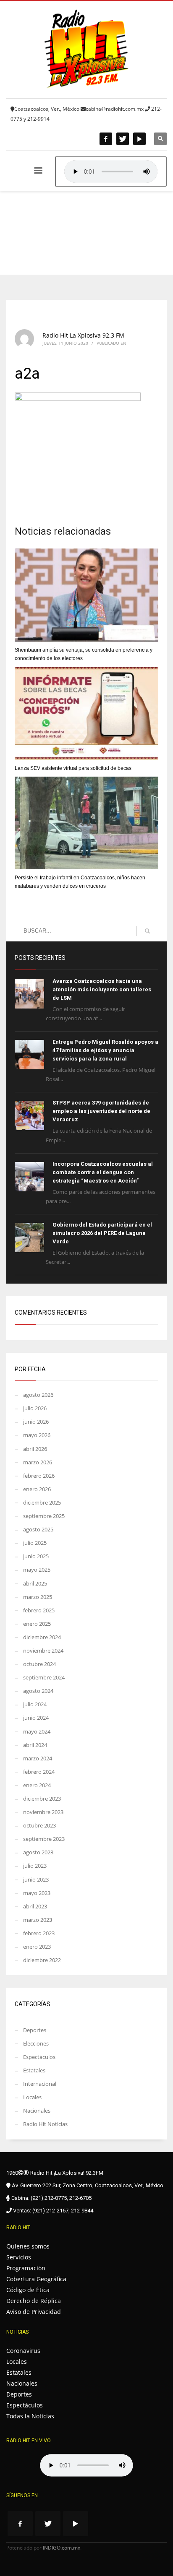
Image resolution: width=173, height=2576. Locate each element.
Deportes (35, 2030)
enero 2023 (37, 1947)
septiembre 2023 (44, 1839)
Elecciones (36, 2043)
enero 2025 (37, 1624)
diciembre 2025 (42, 1502)
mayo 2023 (37, 1893)
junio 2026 (36, 1422)
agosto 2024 (38, 1691)
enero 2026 (37, 1489)
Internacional (40, 2084)
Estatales (34, 2070)
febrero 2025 (39, 1610)
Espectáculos (39, 2057)
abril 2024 (35, 1745)
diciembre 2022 (42, 1960)
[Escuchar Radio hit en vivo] (86, 2465)
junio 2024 (36, 1718)
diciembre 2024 (42, 1637)
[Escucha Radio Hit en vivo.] (111, 172)
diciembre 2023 (42, 1799)
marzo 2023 (38, 1920)
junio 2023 (36, 1879)
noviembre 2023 (43, 1812)
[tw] (123, 139)
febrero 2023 (39, 1933)
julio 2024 (35, 1704)
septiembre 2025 (44, 1516)
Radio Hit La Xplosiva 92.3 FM (83, 335)
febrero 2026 (39, 1476)
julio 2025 (35, 1543)
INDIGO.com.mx (62, 2548)
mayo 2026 (37, 1435)
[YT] (139, 139)
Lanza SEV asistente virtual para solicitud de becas (73, 768)
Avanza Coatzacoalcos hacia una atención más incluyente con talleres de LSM (102, 989)
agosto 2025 (38, 1529)
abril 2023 (35, 1906)
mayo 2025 (37, 1570)
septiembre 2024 (44, 1677)
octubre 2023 (39, 1825)
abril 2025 (35, 1583)
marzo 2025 (38, 1597)
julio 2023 (35, 1866)
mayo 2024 (37, 1731)
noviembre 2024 (43, 1651)
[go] (147, 931)
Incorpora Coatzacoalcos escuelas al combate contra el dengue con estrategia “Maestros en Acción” (103, 1172)
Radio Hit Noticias (45, 2124)
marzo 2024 (38, 1758)
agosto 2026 (38, 1395)
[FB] (106, 139)
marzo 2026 (38, 1462)
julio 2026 (35, 1408)
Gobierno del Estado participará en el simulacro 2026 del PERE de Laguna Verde (102, 1233)
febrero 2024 (39, 1772)
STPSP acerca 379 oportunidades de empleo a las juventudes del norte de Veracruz (101, 1111)
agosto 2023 (38, 1852)
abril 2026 (35, 1449)
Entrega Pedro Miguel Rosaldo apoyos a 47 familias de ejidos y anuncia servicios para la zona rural (105, 1050)
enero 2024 (37, 1785)
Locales (32, 2097)
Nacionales (37, 2111)
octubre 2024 (39, 1664)
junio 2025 (36, 1556)
